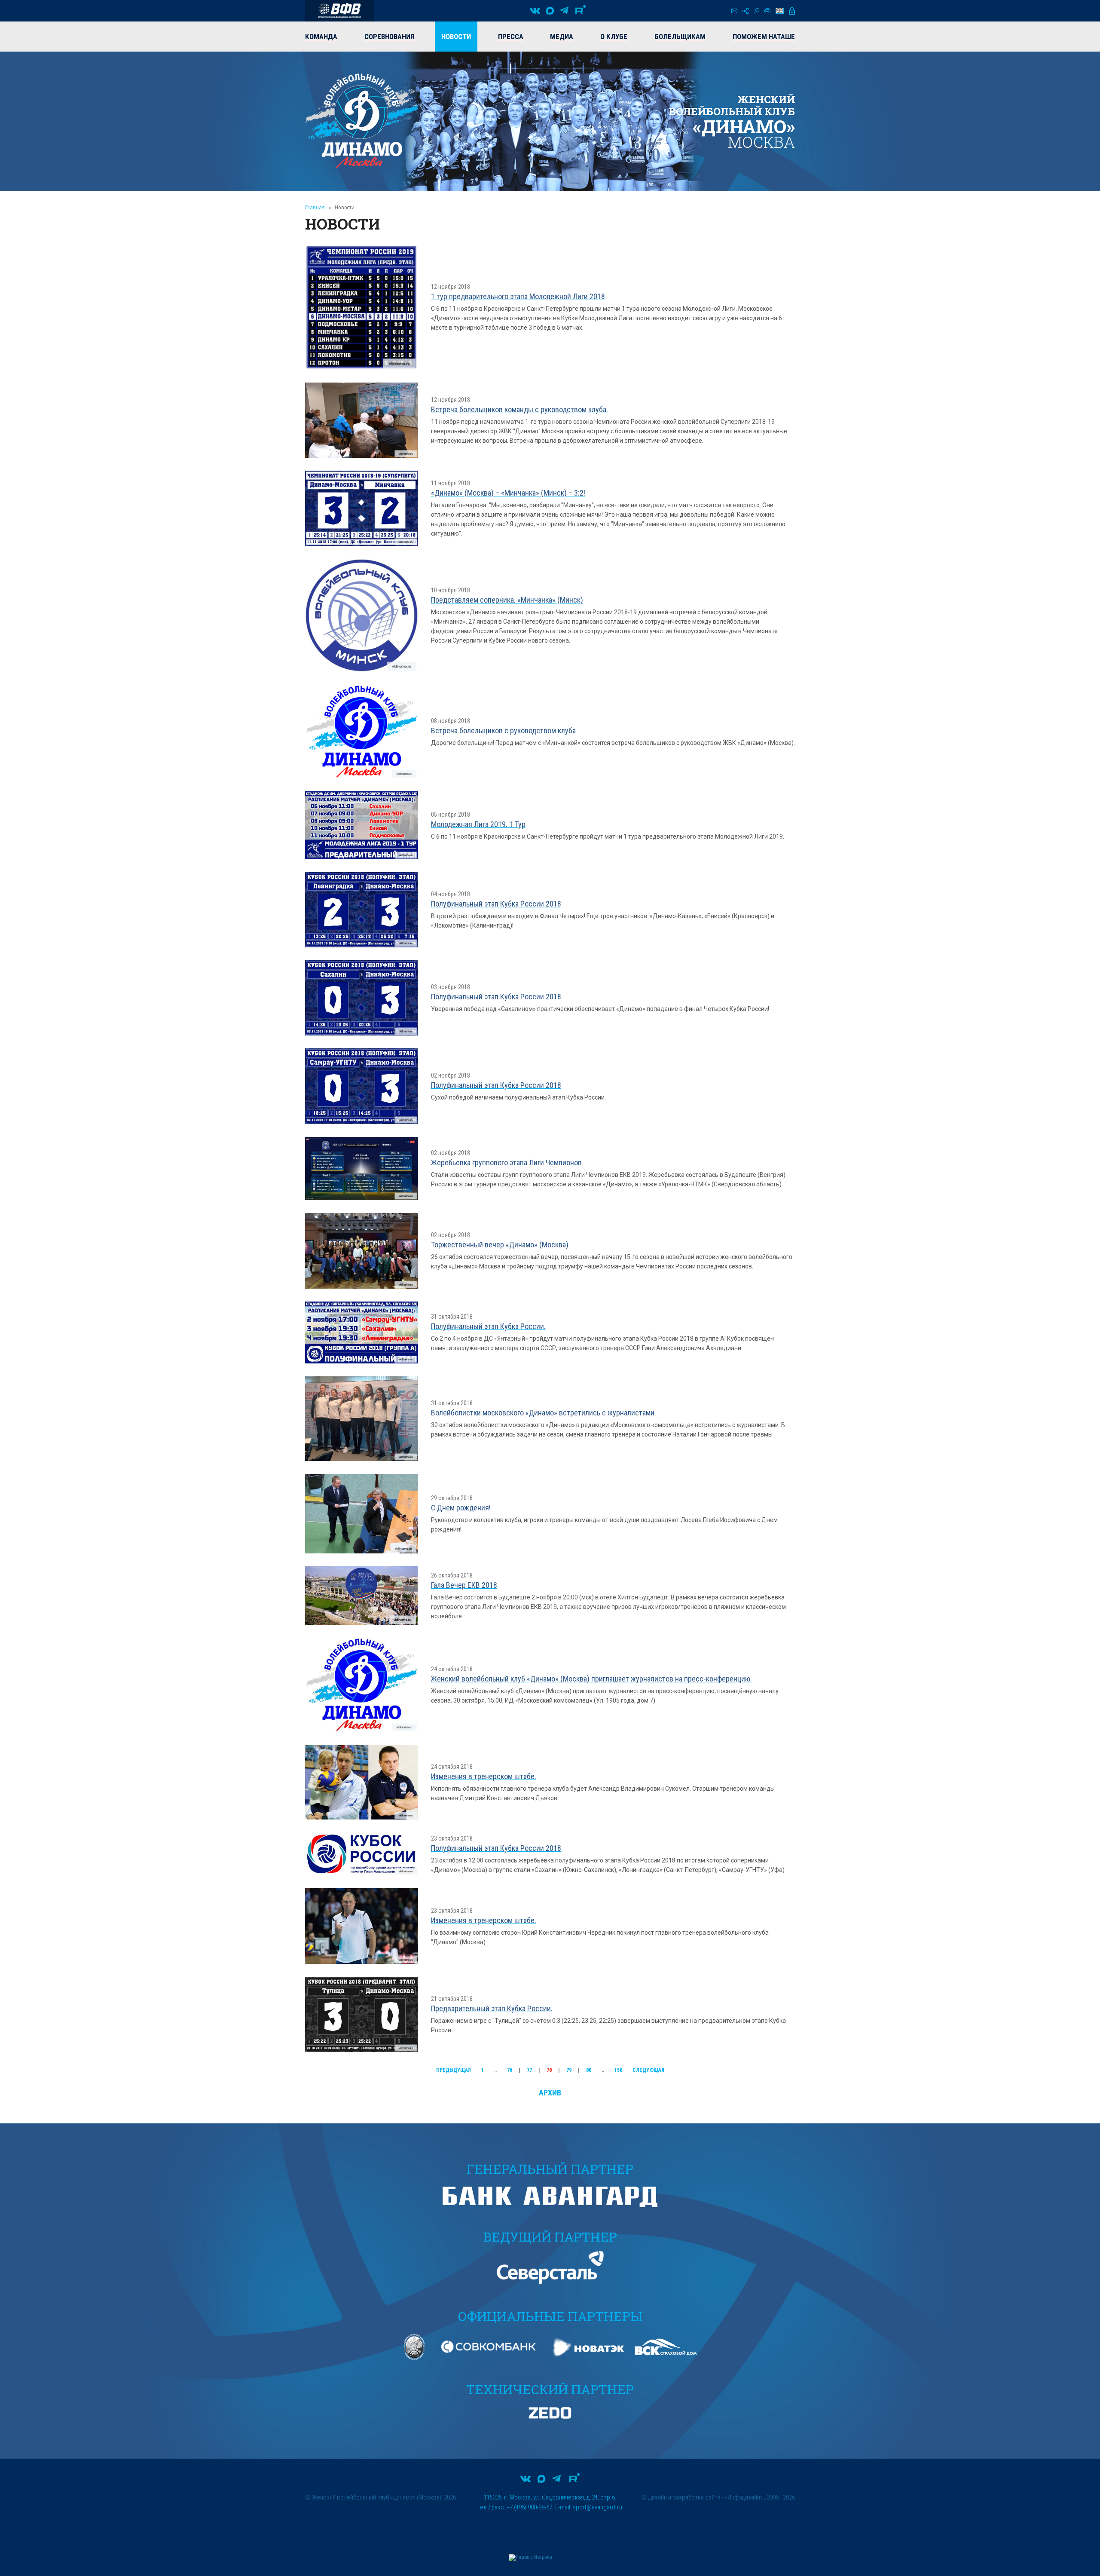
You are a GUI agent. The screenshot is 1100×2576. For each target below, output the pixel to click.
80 (589, 2070)
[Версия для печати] (767, 11)
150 (618, 2070)
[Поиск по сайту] (756, 11)
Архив (550, 2093)
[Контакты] (734, 11)
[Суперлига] (339, 11)
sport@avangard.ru (597, 2507)
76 (510, 2070)
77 (529, 2070)
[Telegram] (564, 11)
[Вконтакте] (535, 11)
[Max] (550, 11)
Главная (315, 207)
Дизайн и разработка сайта (684, 2497)
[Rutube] (581, 11)
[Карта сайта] (746, 11)
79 (569, 2070)
